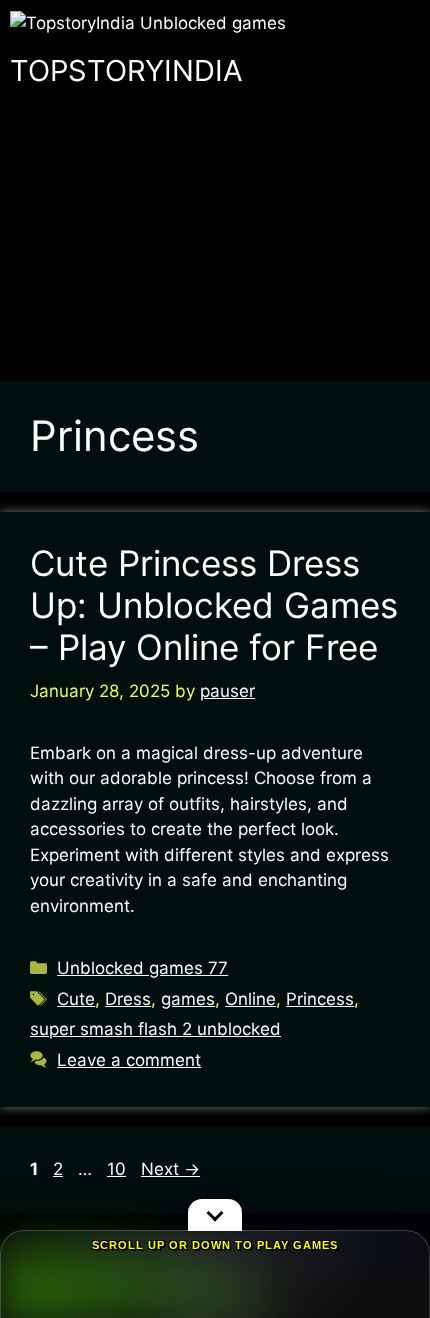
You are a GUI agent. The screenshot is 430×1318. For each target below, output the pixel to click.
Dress (128, 999)
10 (118, 1169)
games (188, 999)
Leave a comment (129, 1060)
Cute (76, 999)
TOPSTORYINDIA (126, 70)
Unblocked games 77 (142, 968)
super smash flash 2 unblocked (155, 1029)
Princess (320, 999)
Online (250, 999)
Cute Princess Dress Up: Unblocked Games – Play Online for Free (214, 605)
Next (170, 1169)
